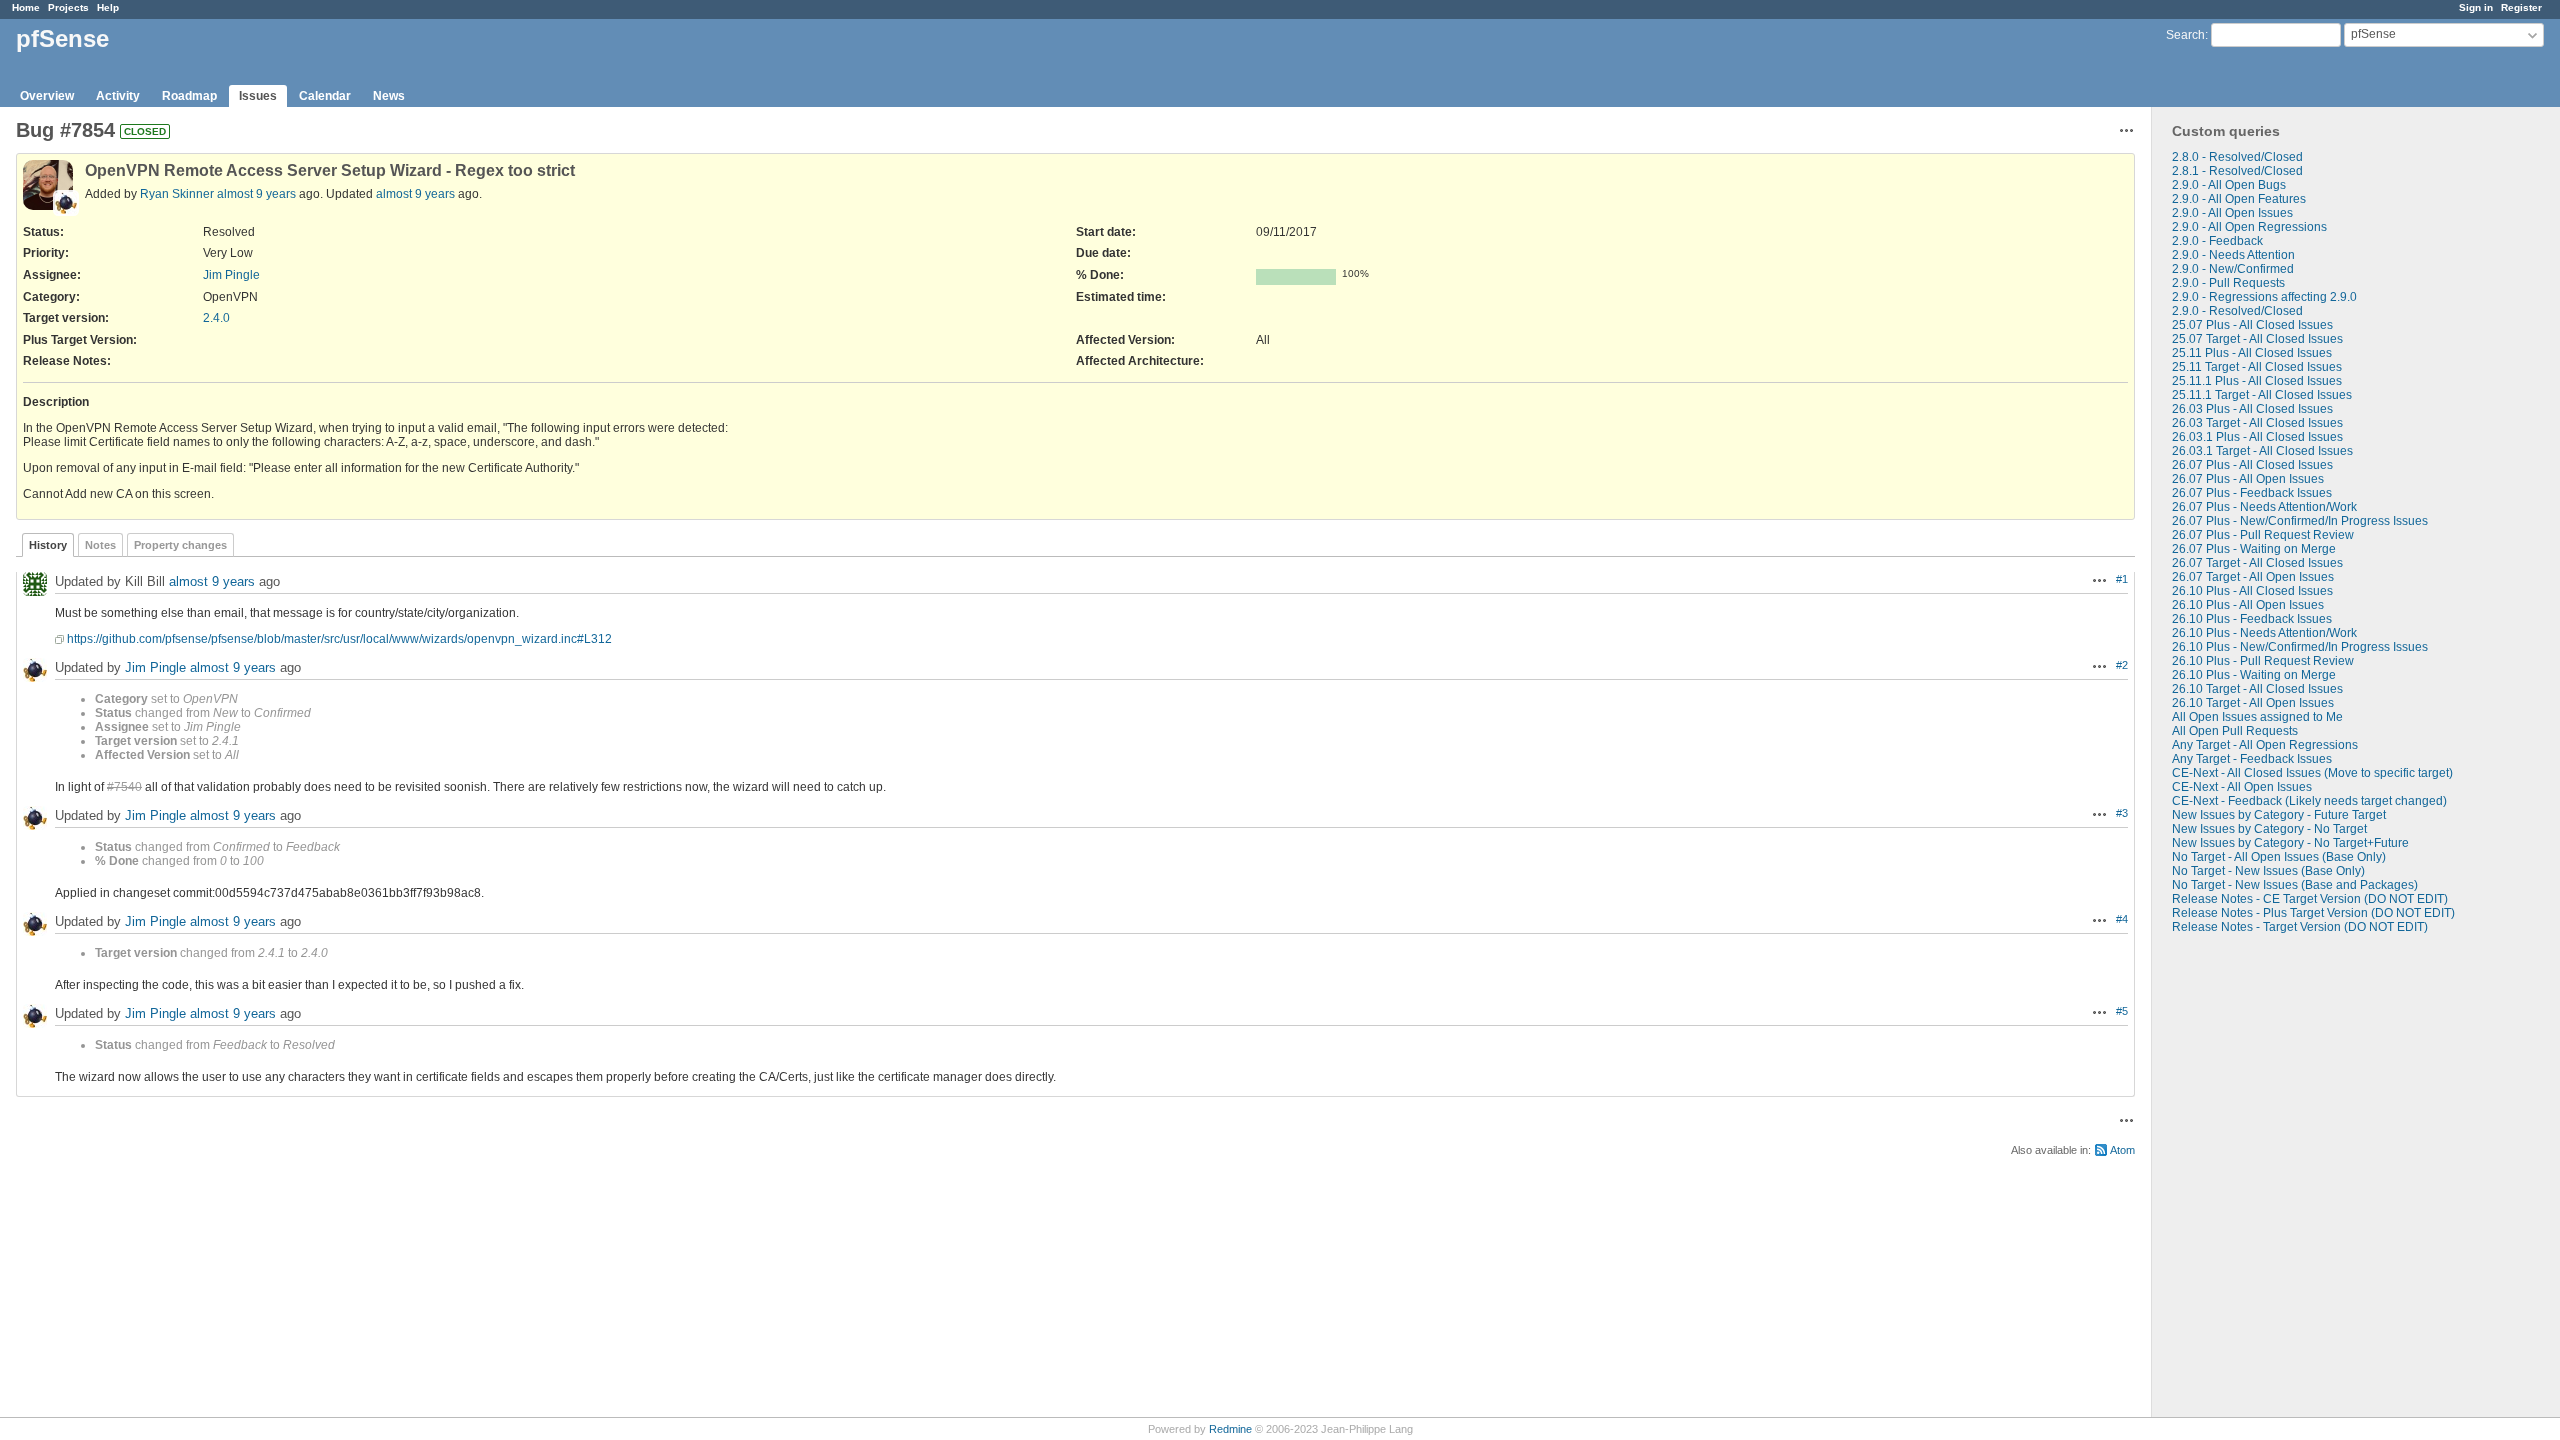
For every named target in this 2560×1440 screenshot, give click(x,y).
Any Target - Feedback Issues (2252, 759)
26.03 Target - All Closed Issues (2257, 423)
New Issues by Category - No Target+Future (2290, 843)
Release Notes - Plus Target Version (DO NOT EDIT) (2313, 913)
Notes (100, 545)
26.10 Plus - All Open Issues (2248, 605)
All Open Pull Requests (2235, 731)
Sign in (2476, 7)
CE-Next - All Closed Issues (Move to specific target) (2312, 773)
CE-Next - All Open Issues (2242, 787)
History (48, 545)
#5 (2122, 1011)
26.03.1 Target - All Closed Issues (2262, 451)
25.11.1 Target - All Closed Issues (2262, 395)
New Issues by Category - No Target (2269, 829)
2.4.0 (216, 318)
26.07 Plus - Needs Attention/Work (2264, 507)
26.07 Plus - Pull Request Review (2263, 535)
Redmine (1230, 1429)
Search (2185, 35)
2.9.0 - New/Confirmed (2233, 269)
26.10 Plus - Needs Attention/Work (2264, 633)
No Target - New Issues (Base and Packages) (2295, 885)
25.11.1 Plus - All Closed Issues (2257, 381)
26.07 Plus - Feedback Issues (2252, 493)
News (389, 96)
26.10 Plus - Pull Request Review (2263, 661)
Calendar (325, 96)
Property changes (180, 545)
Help (108, 7)
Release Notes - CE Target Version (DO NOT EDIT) (2310, 899)
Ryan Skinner (177, 194)
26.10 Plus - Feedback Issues (2252, 619)
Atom (2122, 1150)
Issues (258, 96)
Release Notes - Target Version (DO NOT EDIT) (2300, 927)
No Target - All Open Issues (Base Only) (2279, 857)
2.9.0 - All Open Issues (2232, 213)
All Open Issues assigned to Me (2257, 717)
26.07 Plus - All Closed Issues (2252, 465)
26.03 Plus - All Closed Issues (2252, 409)
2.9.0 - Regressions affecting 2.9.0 (2264, 297)
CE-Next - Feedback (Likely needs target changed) (2309, 801)
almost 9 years (256, 194)
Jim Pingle (231, 275)
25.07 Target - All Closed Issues (2257, 339)
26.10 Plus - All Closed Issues (2252, 591)
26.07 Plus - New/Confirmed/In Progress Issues (2300, 521)
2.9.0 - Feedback (2217, 241)
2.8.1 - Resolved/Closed (2237, 171)
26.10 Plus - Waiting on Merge (2254, 675)
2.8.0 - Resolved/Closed (2237, 157)
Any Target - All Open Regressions (2265, 745)
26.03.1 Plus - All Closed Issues (2257, 437)
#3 (2122, 813)
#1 (2122, 579)
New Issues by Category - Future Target (2279, 815)
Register (2521, 7)
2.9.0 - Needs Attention (2233, 255)
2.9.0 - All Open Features (2239, 199)
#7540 (124, 787)
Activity (118, 96)
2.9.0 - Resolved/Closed (2237, 311)
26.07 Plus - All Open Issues (2248, 479)
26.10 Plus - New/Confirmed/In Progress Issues (2300, 647)
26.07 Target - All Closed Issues (2257, 563)
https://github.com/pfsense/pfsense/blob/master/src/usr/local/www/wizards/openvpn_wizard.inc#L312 (339, 639)
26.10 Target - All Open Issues (2253, 703)
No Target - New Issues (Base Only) (2268, 871)
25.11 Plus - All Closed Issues (2252, 353)
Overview (47, 96)
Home (26, 7)
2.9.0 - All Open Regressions (2249, 227)
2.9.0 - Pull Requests (2228, 283)
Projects (68, 7)
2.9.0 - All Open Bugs (2229, 185)
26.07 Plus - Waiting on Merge (2254, 549)
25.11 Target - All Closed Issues (2257, 367)
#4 (2122, 919)
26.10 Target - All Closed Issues (2257, 689)
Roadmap (189, 96)
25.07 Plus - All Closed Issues (2252, 325)
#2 (2122, 665)
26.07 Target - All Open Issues (2253, 577)
